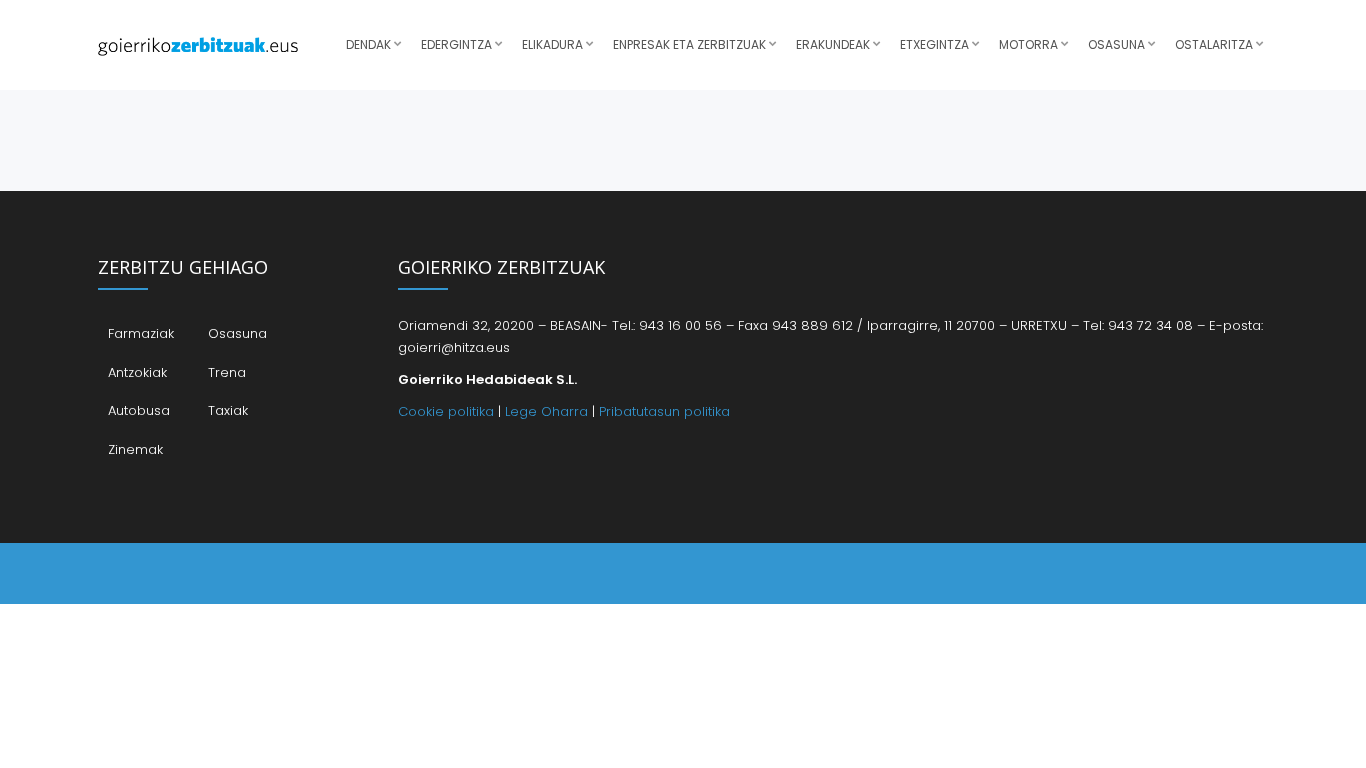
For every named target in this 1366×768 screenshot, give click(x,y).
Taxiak (228, 410)
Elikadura (552, 44)
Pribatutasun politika (664, 411)
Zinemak (135, 449)
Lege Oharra (546, 411)
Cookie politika (446, 411)
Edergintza (456, 44)
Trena (227, 372)
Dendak (368, 44)
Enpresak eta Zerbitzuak (689, 44)
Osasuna (1116, 44)
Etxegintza (934, 44)
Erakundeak (833, 44)
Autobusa (139, 410)
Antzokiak (137, 372)
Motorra (1028, 44)
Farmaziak (141, 333)
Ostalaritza (1214, 44)
